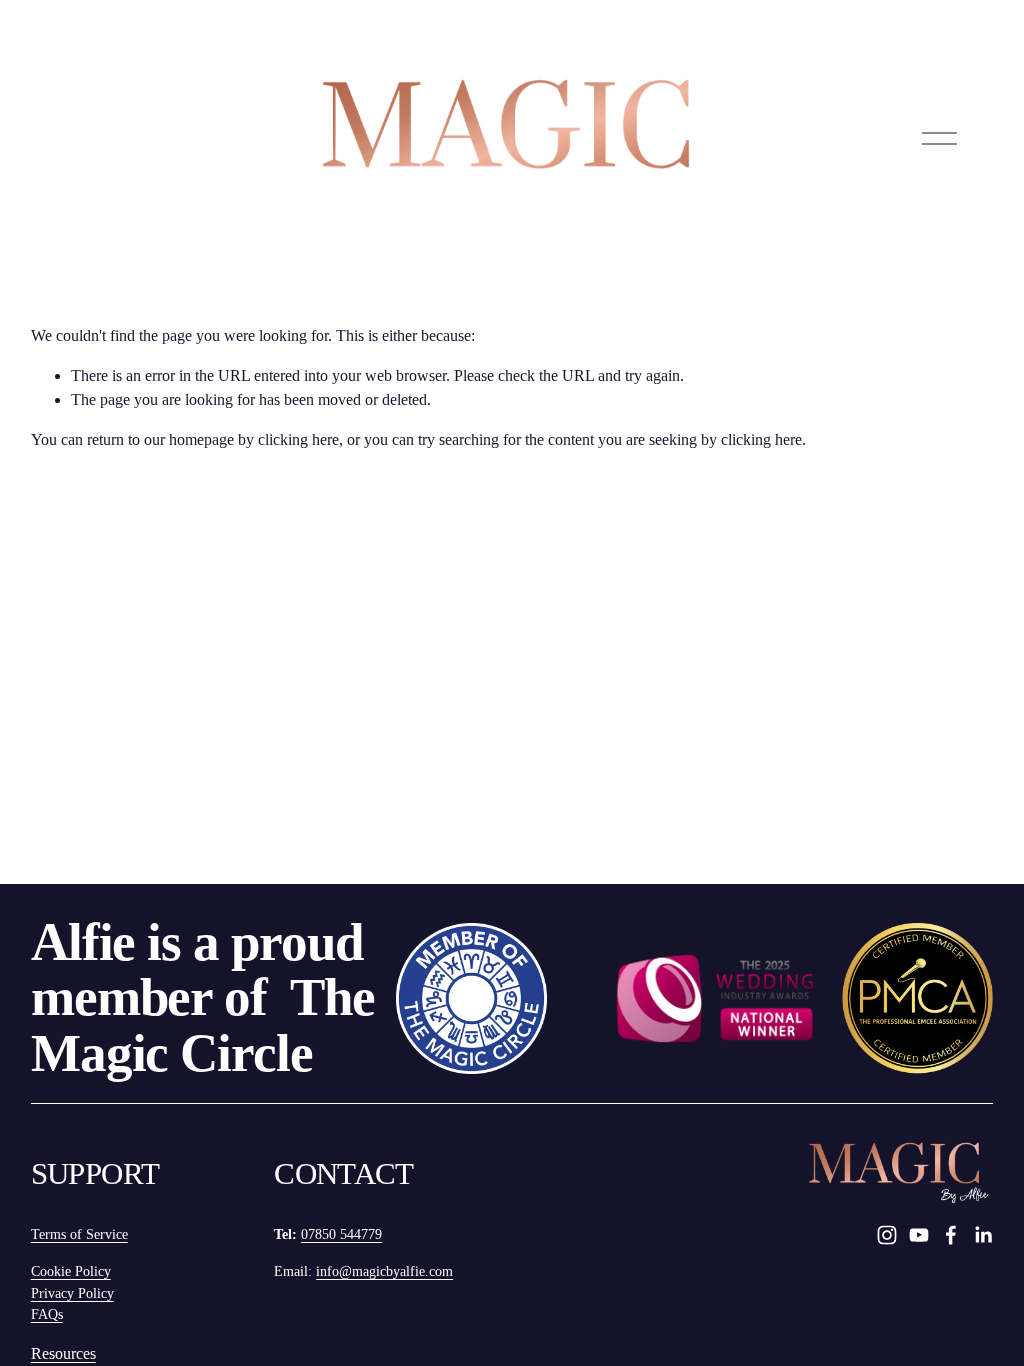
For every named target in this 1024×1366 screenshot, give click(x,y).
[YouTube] (919, 1235)
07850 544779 (341, 1234)
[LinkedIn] (983, 1235)
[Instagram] (887, 1235)
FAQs (47, 1314)
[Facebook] (951, 1235)
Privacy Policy (72, 1293)
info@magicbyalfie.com (384, 1271)
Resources (63, 1353)
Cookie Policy (71, 1271)
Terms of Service (79, 1234)
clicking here (298, 439)
